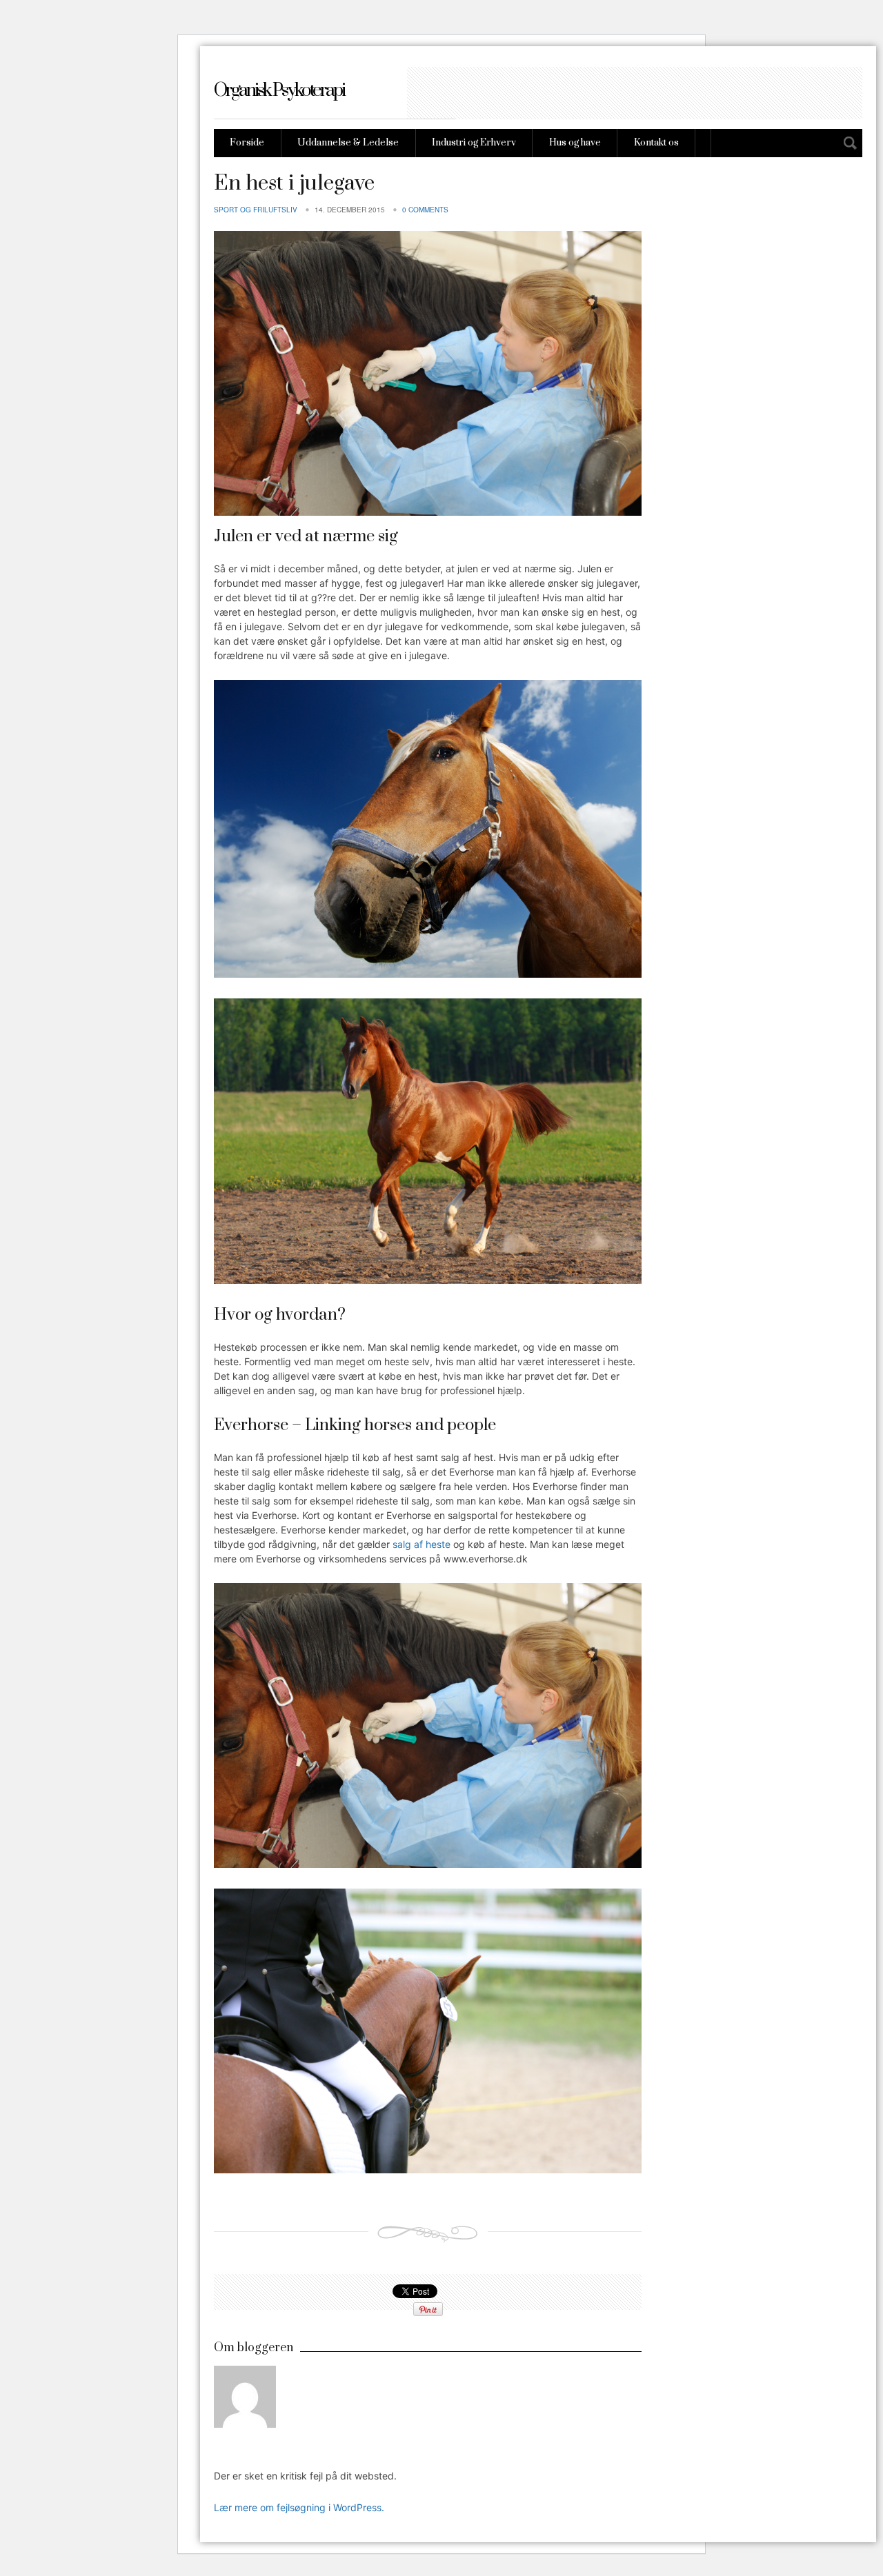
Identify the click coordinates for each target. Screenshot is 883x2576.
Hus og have (575, 143)
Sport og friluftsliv (256, 210)
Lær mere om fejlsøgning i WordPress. (299, 2507)
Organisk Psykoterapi (279, 91)
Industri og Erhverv (474, 143)
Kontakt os (656, 143)
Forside (247, 143)
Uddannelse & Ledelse (348, 143)
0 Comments (425, 210)
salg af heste (421, 1544)
